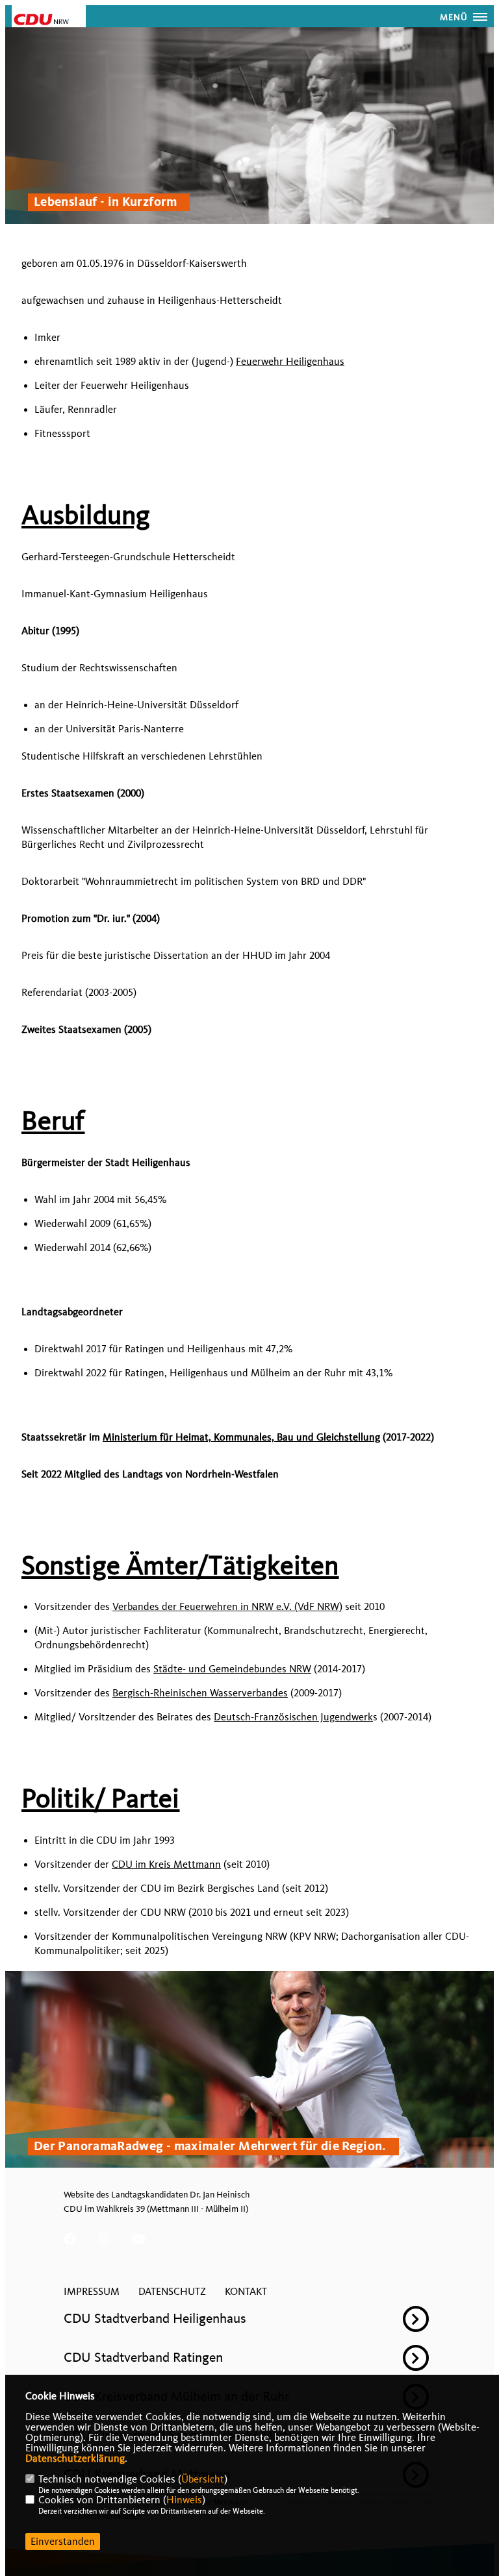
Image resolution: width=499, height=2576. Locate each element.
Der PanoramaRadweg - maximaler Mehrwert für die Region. (210, 2147)
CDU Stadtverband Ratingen (143, 2357)
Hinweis (184, 2500)
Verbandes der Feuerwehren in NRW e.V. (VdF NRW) (227, 1607)
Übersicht (203, 2479)
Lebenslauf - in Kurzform (106, 203)
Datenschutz (172, 2292)
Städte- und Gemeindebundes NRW (232, 1669)
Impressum (92, 2292)
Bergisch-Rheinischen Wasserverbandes (200, 1693)
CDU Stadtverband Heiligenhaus (155, 2318)
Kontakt (246, 2292)
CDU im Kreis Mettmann (166, 1864)
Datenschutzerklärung (75, 2458)
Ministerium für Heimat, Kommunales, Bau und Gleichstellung (241, 1437)
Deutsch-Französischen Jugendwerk (293, 1717)
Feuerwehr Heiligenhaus (290, 362)
